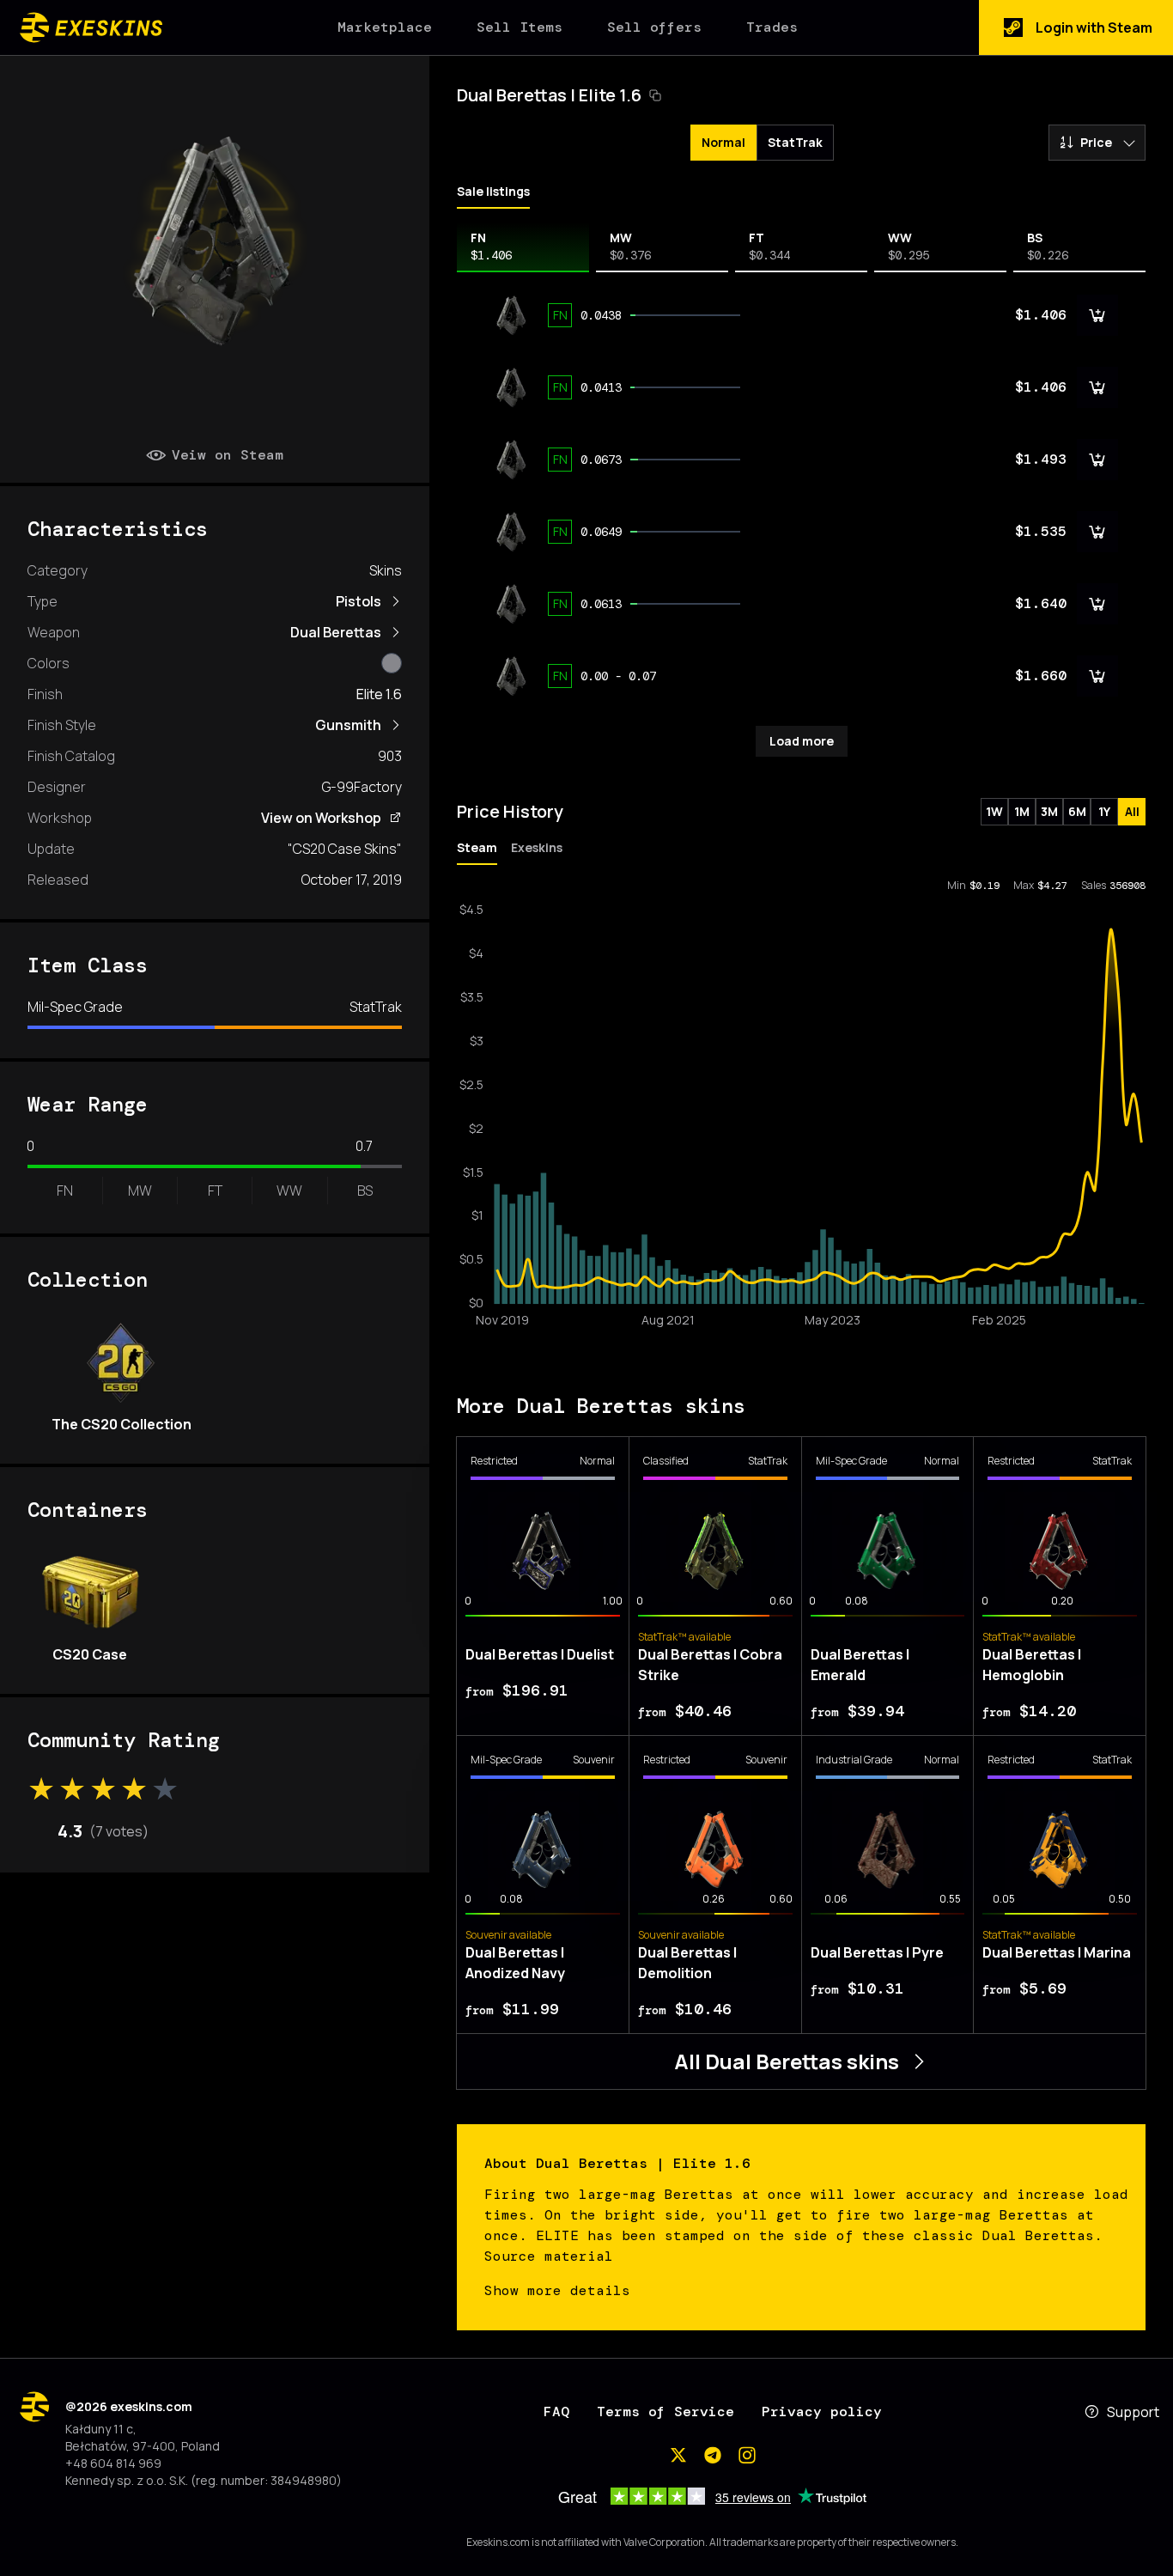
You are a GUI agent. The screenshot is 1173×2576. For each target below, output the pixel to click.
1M (1022, 811)
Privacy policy (822, 2412)
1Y (1104, 811)
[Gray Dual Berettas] (392, 663)
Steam (477, 847)
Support (1133, 2412)
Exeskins (537, 847)
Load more (802, 741)
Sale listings (493, 191)
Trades (772, 27)
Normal (723, 142)
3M (1049, 811)
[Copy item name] (655, 95)
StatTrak (795, 142)
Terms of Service (666, 2412)
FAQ (556, 2412)
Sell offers (654, 27)
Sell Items (520, 27)
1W (994, 811)
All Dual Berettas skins (787, 2061)
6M (1077, 811)
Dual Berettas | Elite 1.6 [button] (549, 95)
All (1132, 811)
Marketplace (385, 27)
